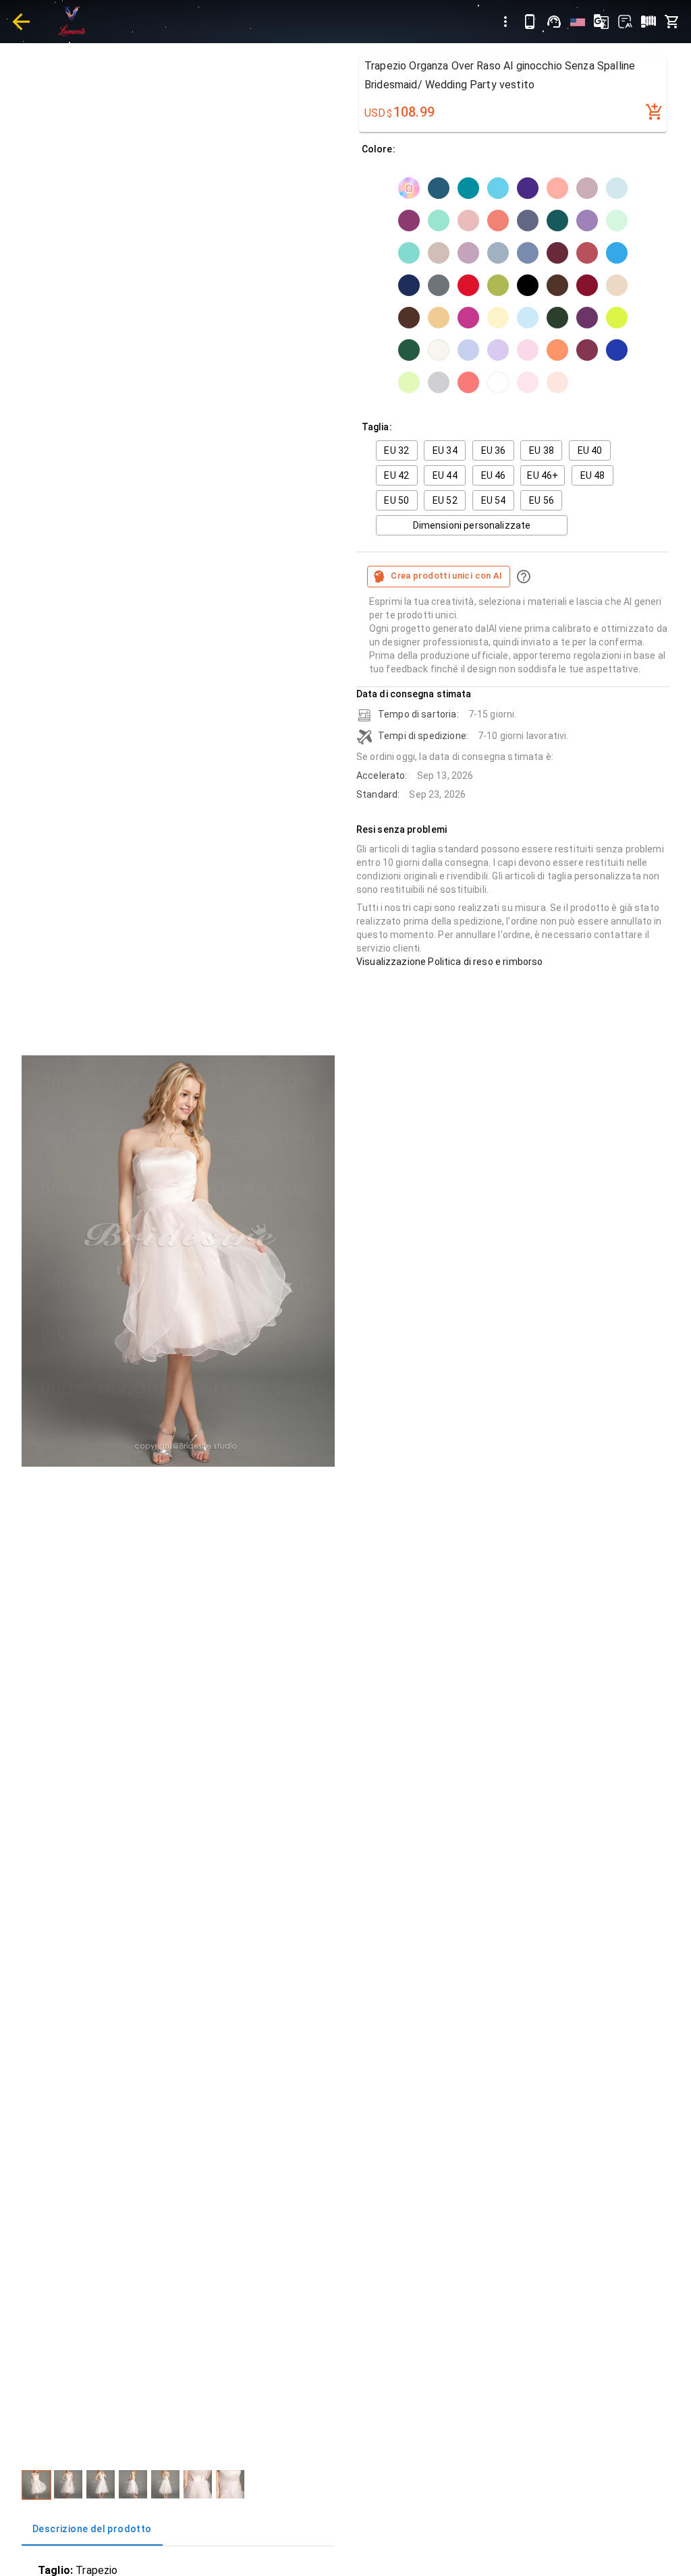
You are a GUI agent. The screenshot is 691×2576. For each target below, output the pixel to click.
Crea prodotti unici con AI (447, 576)
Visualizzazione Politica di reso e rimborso (449, 962)
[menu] (505, 22)
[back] (21, 22)
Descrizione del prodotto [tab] (92, 2529)
